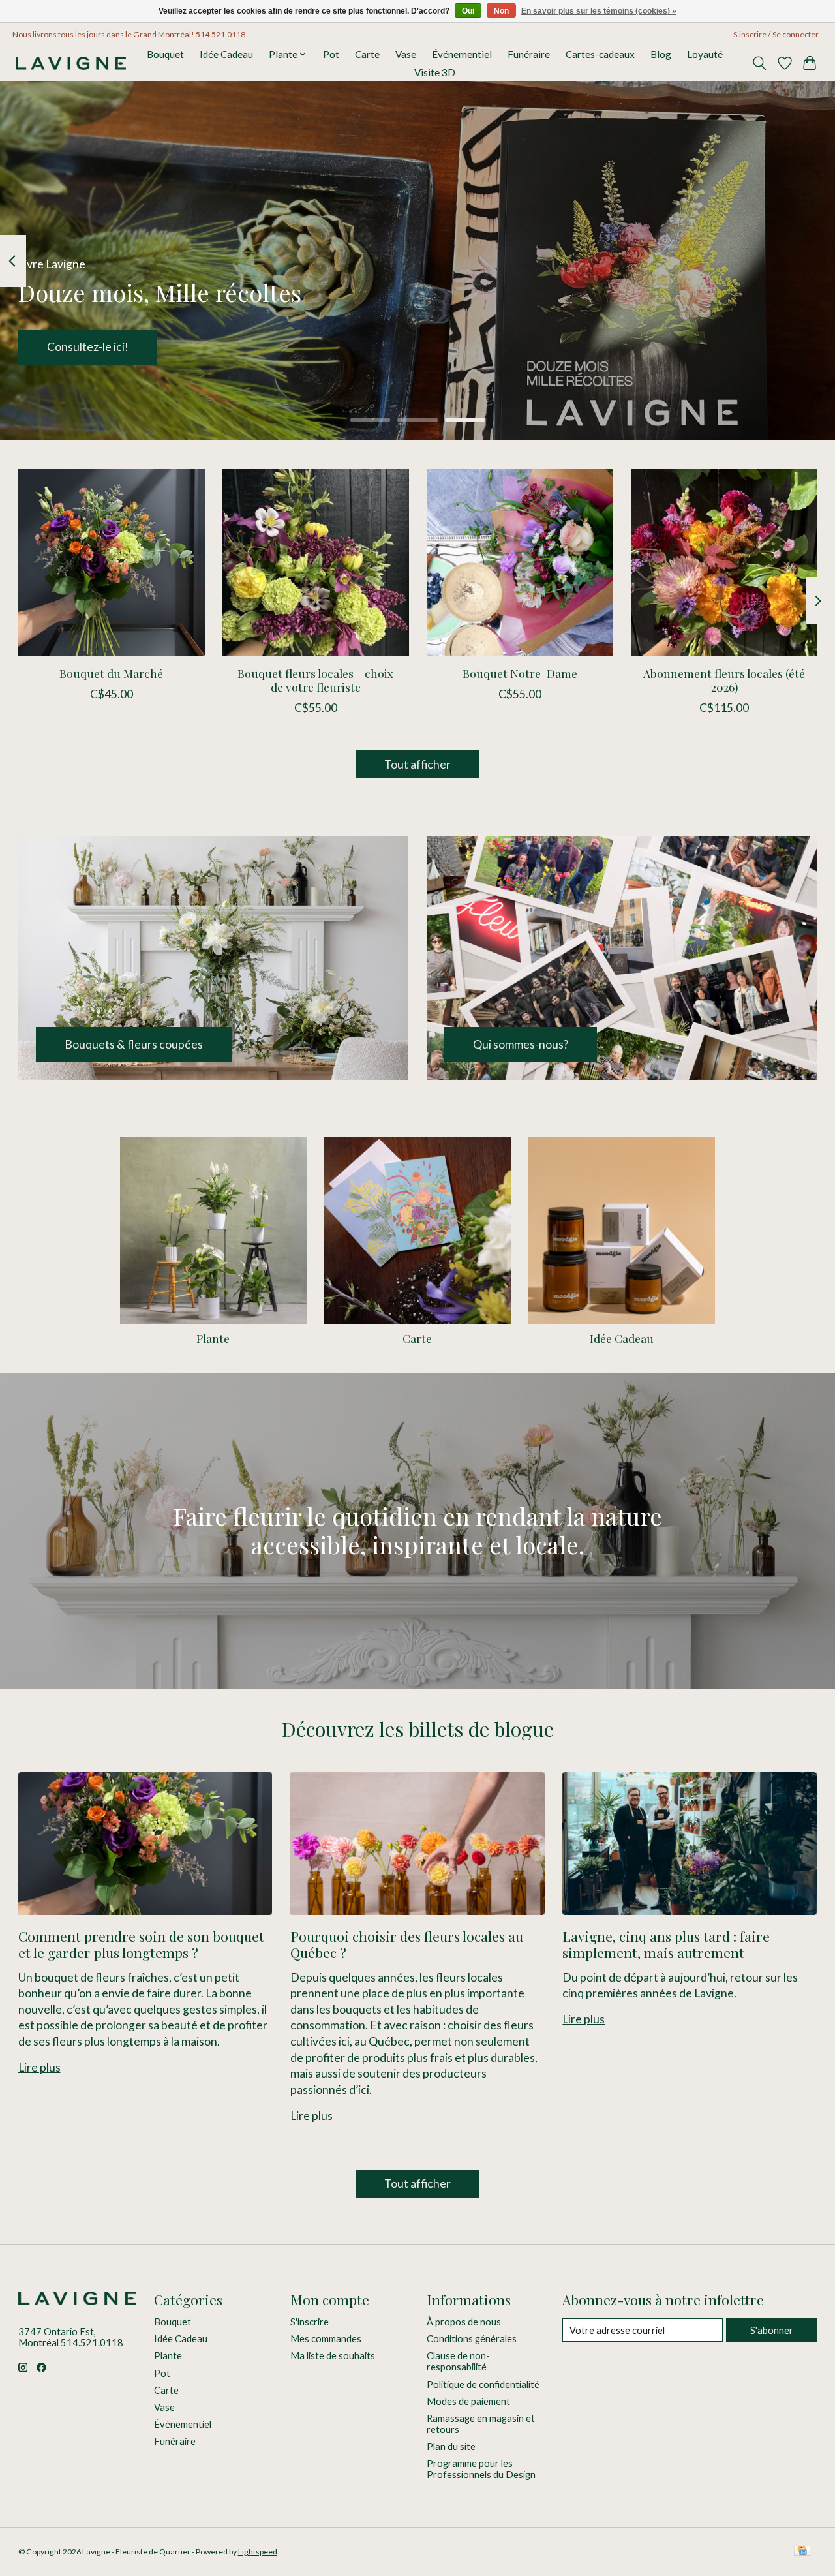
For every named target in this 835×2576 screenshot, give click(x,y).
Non (501, 11)
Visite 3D (435, 72)
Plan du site (451, 2446)
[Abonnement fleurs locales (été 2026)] (724, 562)
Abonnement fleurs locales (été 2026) (724, 680)
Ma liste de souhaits (333, 2356)
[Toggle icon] (759, 63)
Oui (468, 11)
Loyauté (705, 54)
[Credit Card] (802, 2552)
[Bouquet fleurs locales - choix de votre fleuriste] (316, 562)
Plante (213, 1338)
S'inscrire (310, 2322)
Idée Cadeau (226, 54)
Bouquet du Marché (111, 673)
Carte (367, 54)
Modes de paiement (468, 2401)
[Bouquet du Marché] (112, 562)
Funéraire (529, 54)
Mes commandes (326, 2339)
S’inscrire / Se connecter (776, 34)
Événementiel (462, 54)
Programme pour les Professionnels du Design (481, 2469)
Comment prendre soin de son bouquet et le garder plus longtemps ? (141, 1944)
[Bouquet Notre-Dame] (520, 562)
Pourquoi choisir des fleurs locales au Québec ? (407, 1944)
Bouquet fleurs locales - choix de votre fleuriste (315, 680)
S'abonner (772, 2330)
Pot (331, 54)
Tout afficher (417, 764)
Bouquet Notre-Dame (519, 673)
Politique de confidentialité (483, 2384)
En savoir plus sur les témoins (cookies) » (599, 11)
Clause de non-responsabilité (458, 2361)
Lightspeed (258, 2552)
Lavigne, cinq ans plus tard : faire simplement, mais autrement (666, 1944)
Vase (406, 54)
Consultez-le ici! (88, 347)
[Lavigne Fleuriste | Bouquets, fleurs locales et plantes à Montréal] (71, 63)
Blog (661, 54)
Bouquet (165, 54)
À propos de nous (464, 2322)
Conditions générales (472, 2339)
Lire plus (39, 2067)
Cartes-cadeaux (600, 54)
